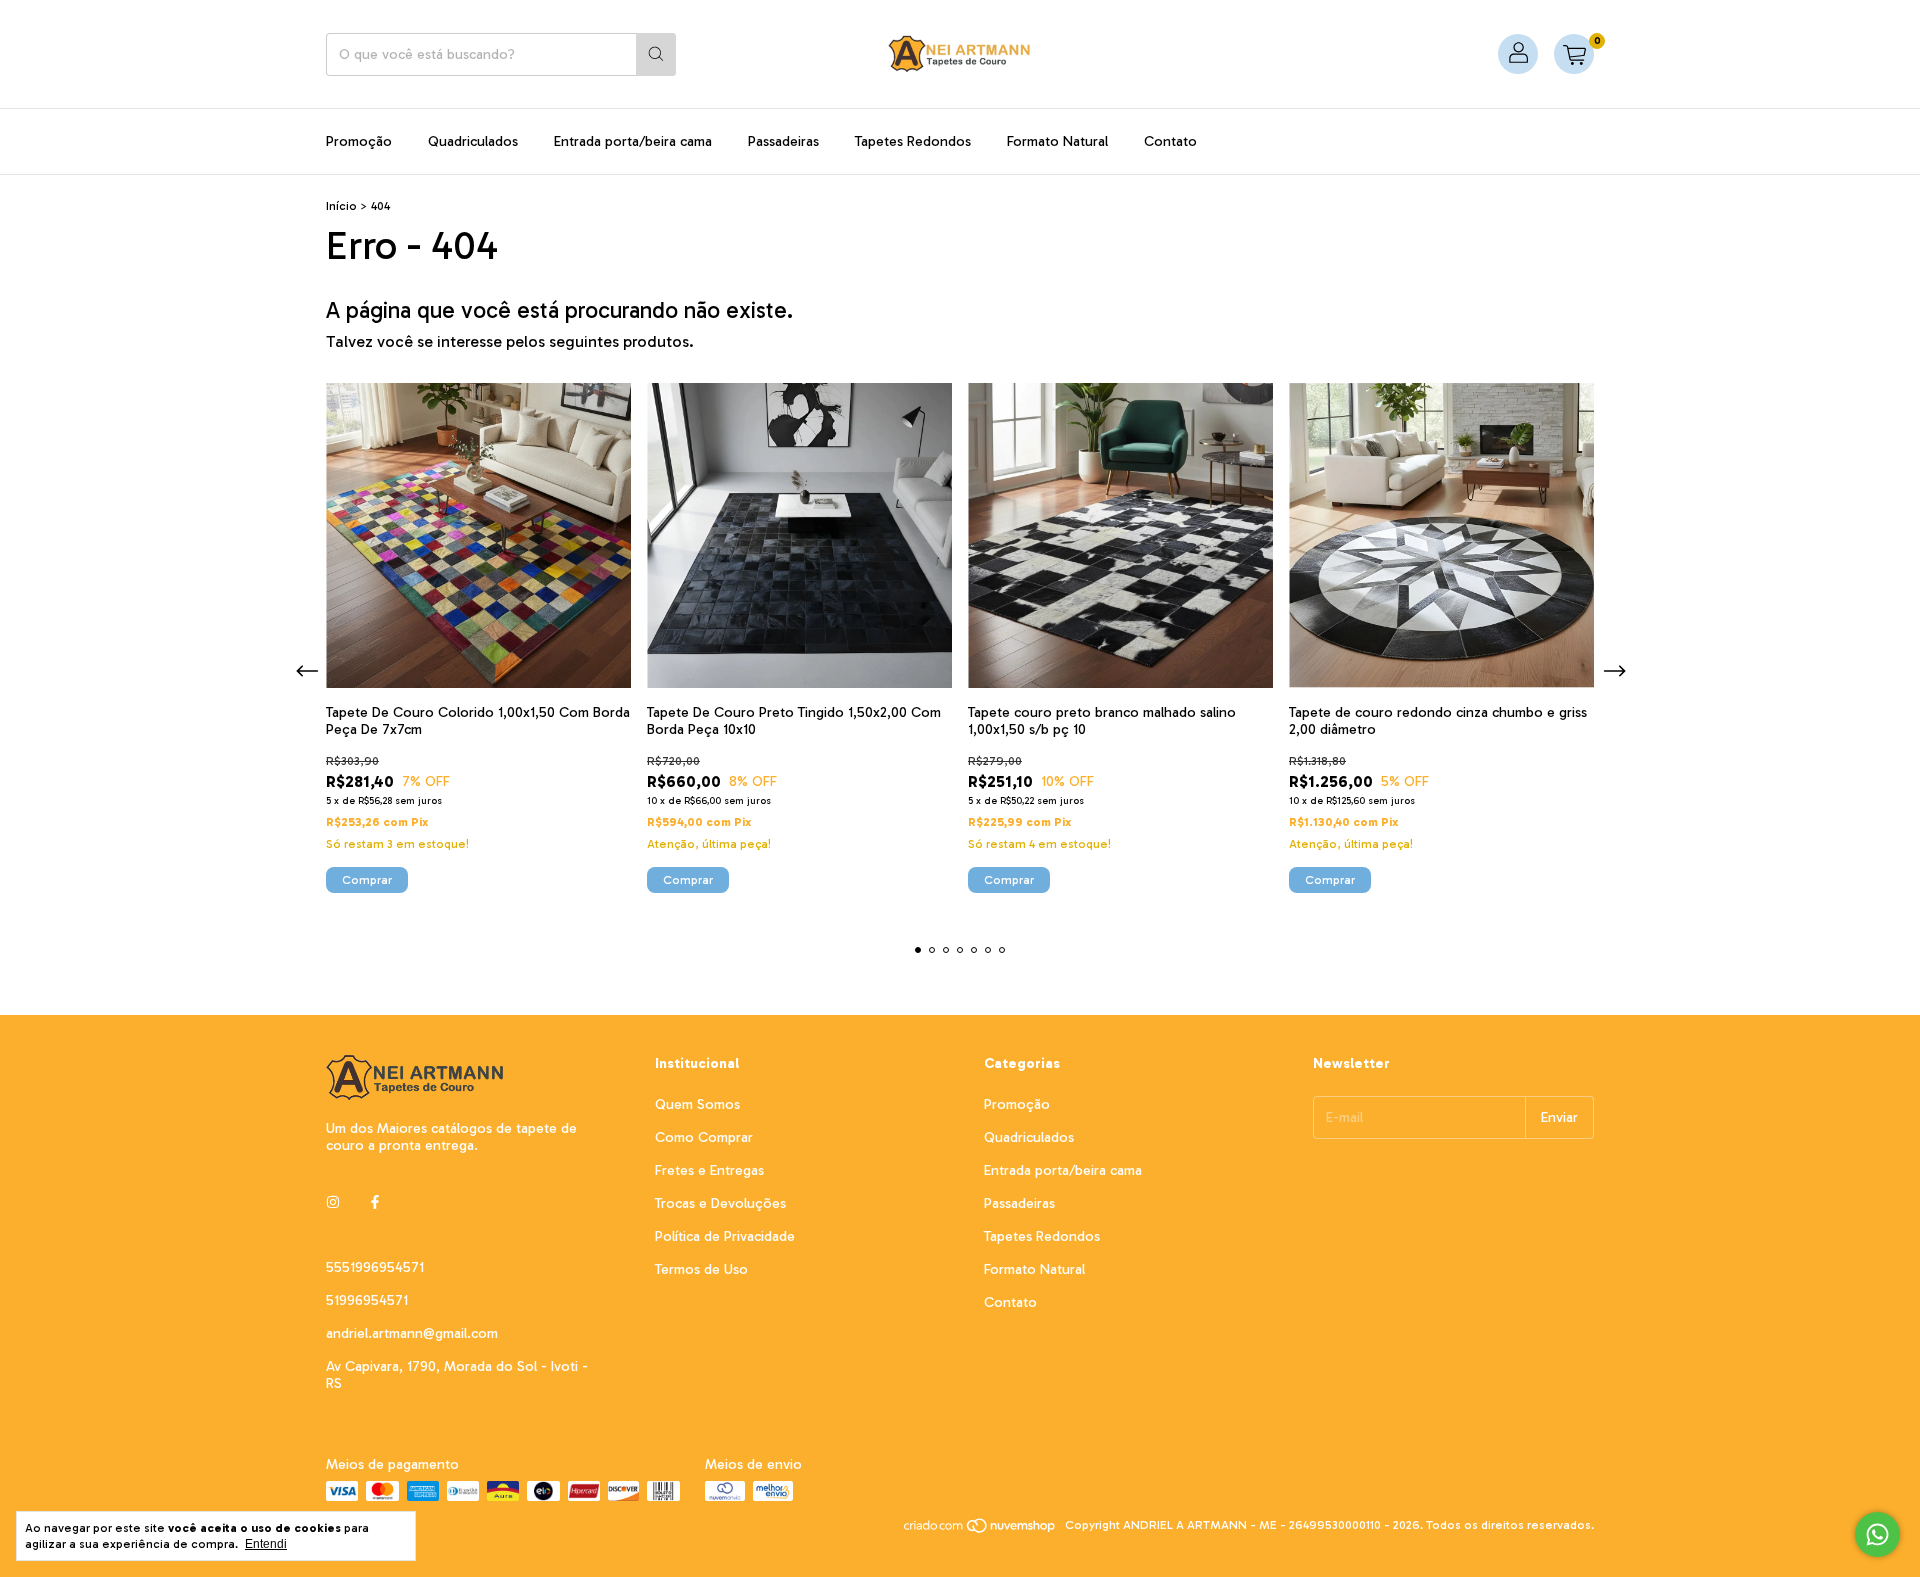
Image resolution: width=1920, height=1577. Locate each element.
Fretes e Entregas (709, 1170)
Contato (1170, 141)
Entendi (266, 1544)
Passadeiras (783, 141)
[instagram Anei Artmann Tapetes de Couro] (333, 1202)
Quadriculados (473, 141)
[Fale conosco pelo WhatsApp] (1877, 1534)
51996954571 (367, 1300)
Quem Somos (697, 1104)
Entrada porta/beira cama (633, 141)
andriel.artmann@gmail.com (412, 1333)
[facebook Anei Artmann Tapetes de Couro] (375, 1202)
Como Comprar (704, 1137)
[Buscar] (656, 54)
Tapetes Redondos (913, 141)
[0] (1574, 54)
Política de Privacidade (725, 1236)
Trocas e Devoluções (720, 1203)
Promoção (359, 141)
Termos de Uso (701, 1269)
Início (341, 206)
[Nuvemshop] (980, 1530)
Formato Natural (1057, 141)
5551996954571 (375, 1267)
